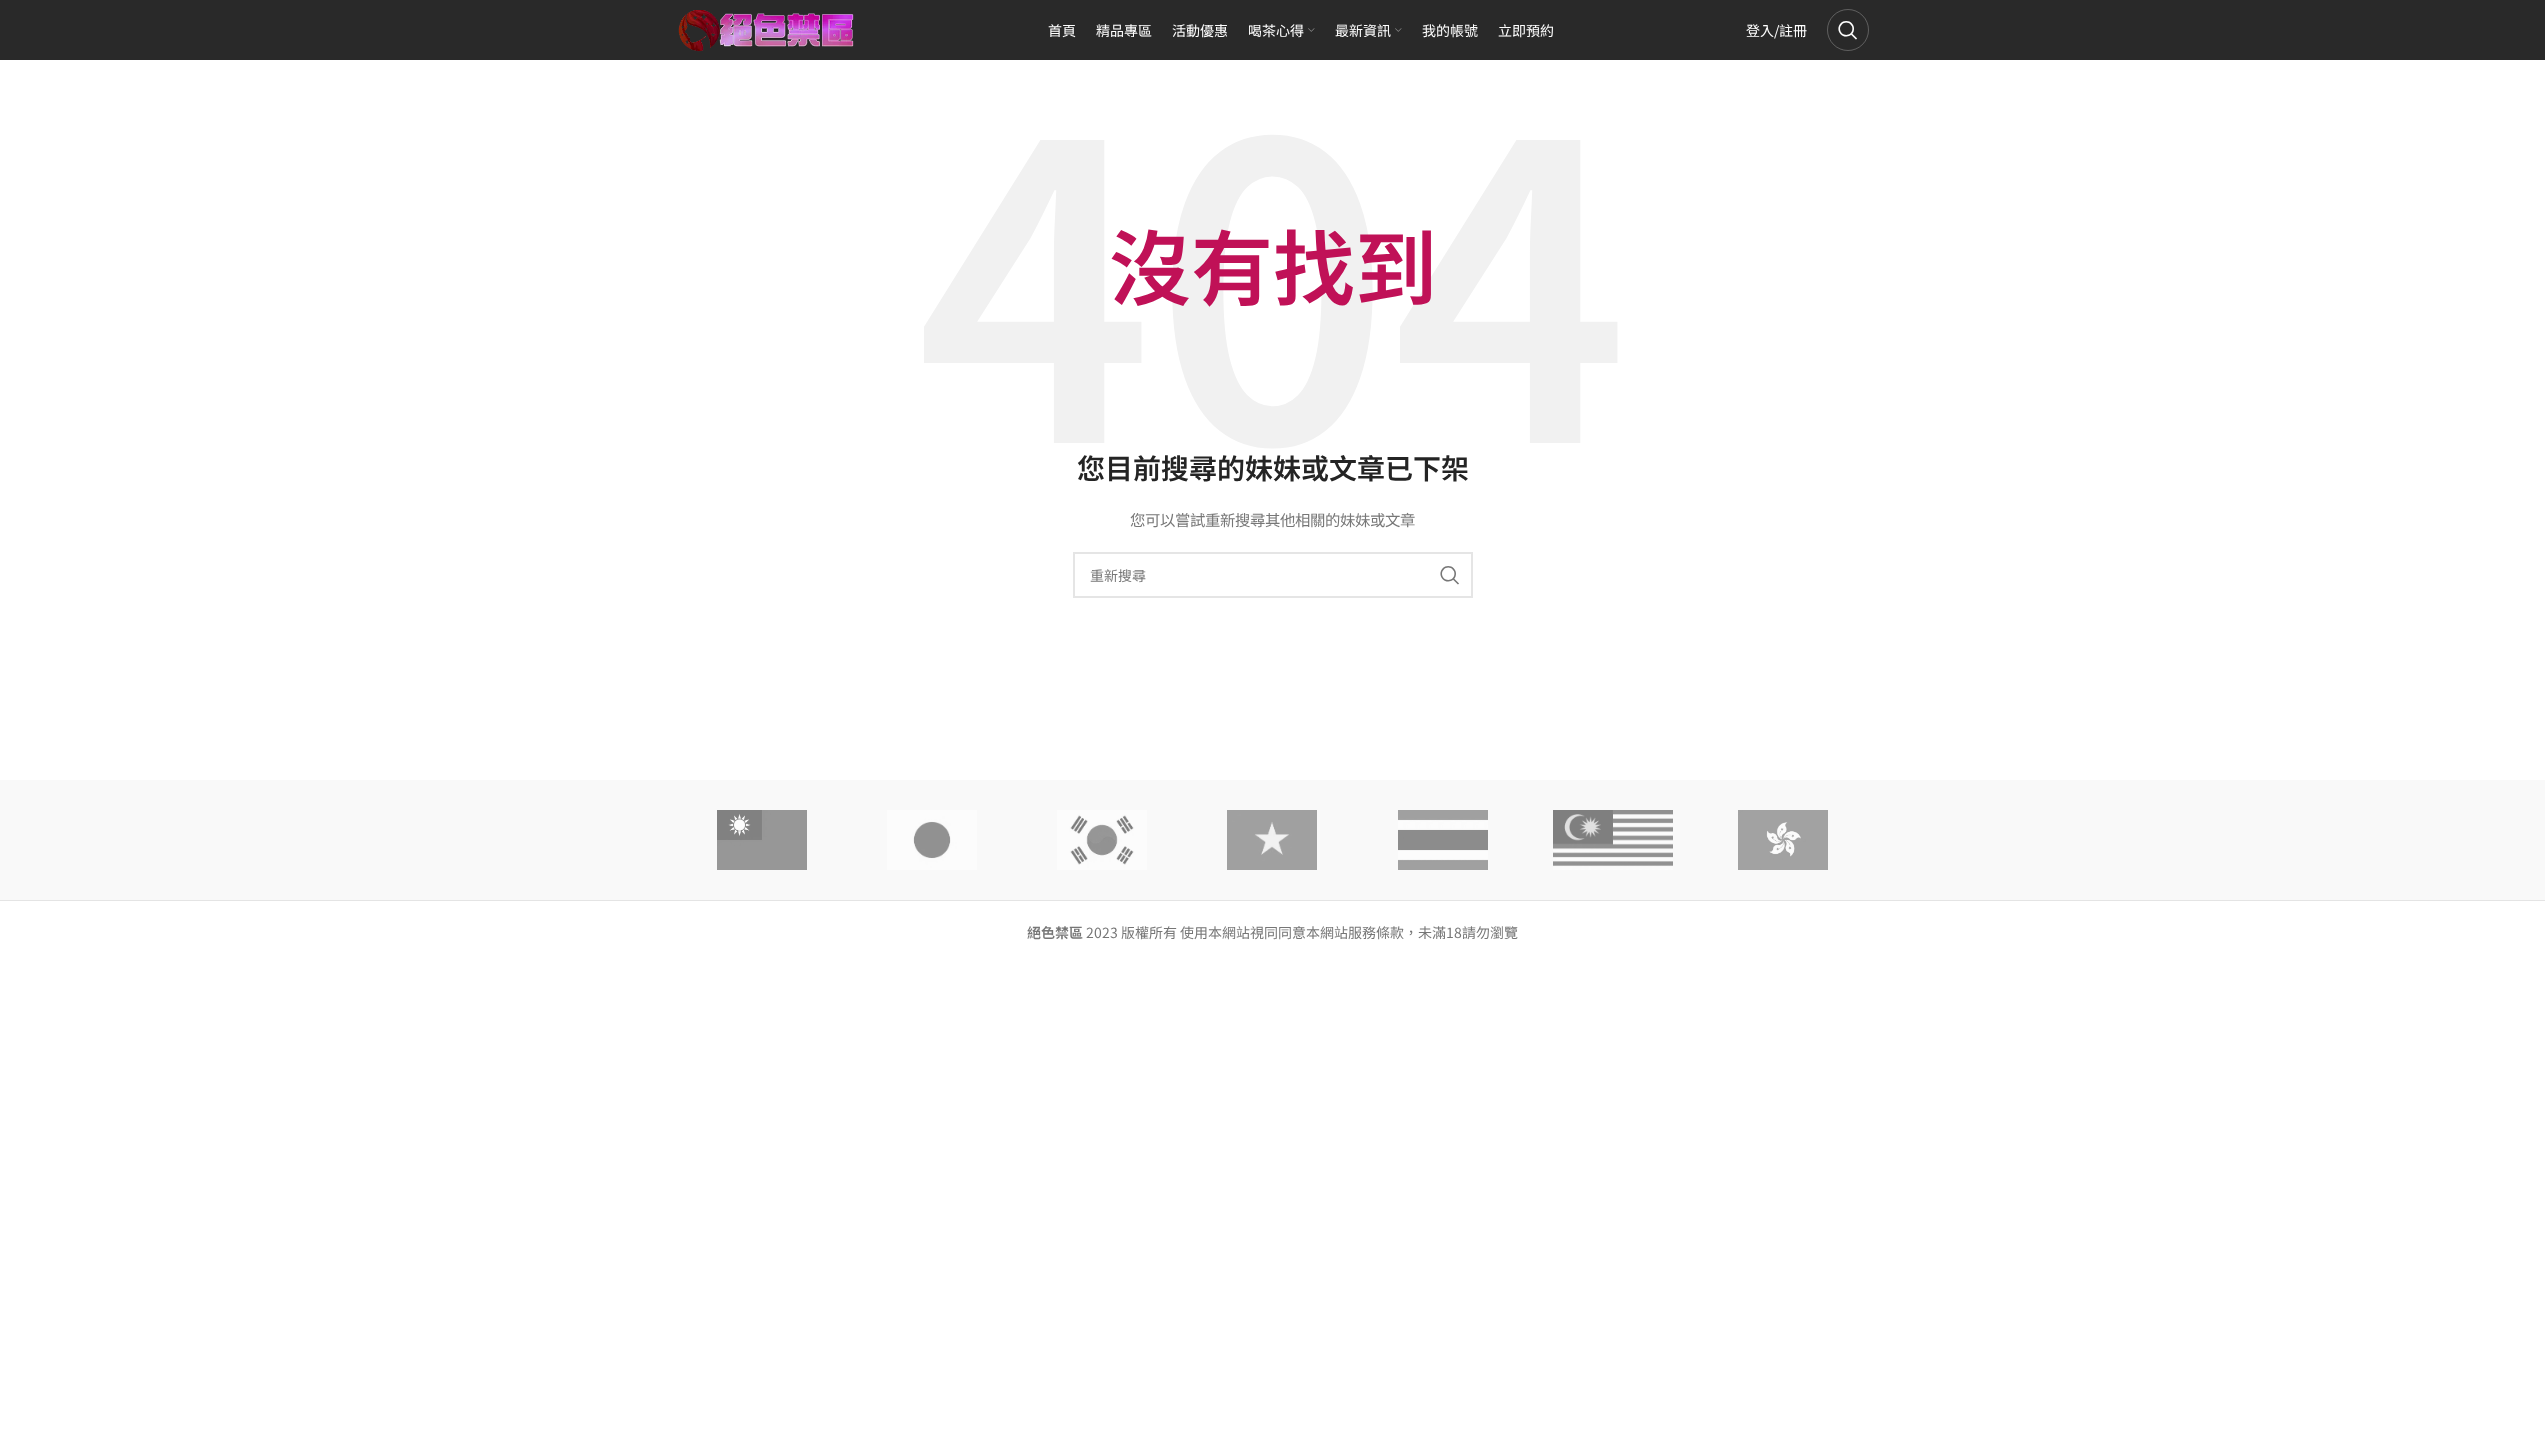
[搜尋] (1848, 30)
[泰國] (1443, 840)
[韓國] (1102, 840)
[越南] (1272, 840)
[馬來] (1613, 840)
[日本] (932, 840)
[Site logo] (767, 28)
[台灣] (762, 840)
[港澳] (1783, 840)
